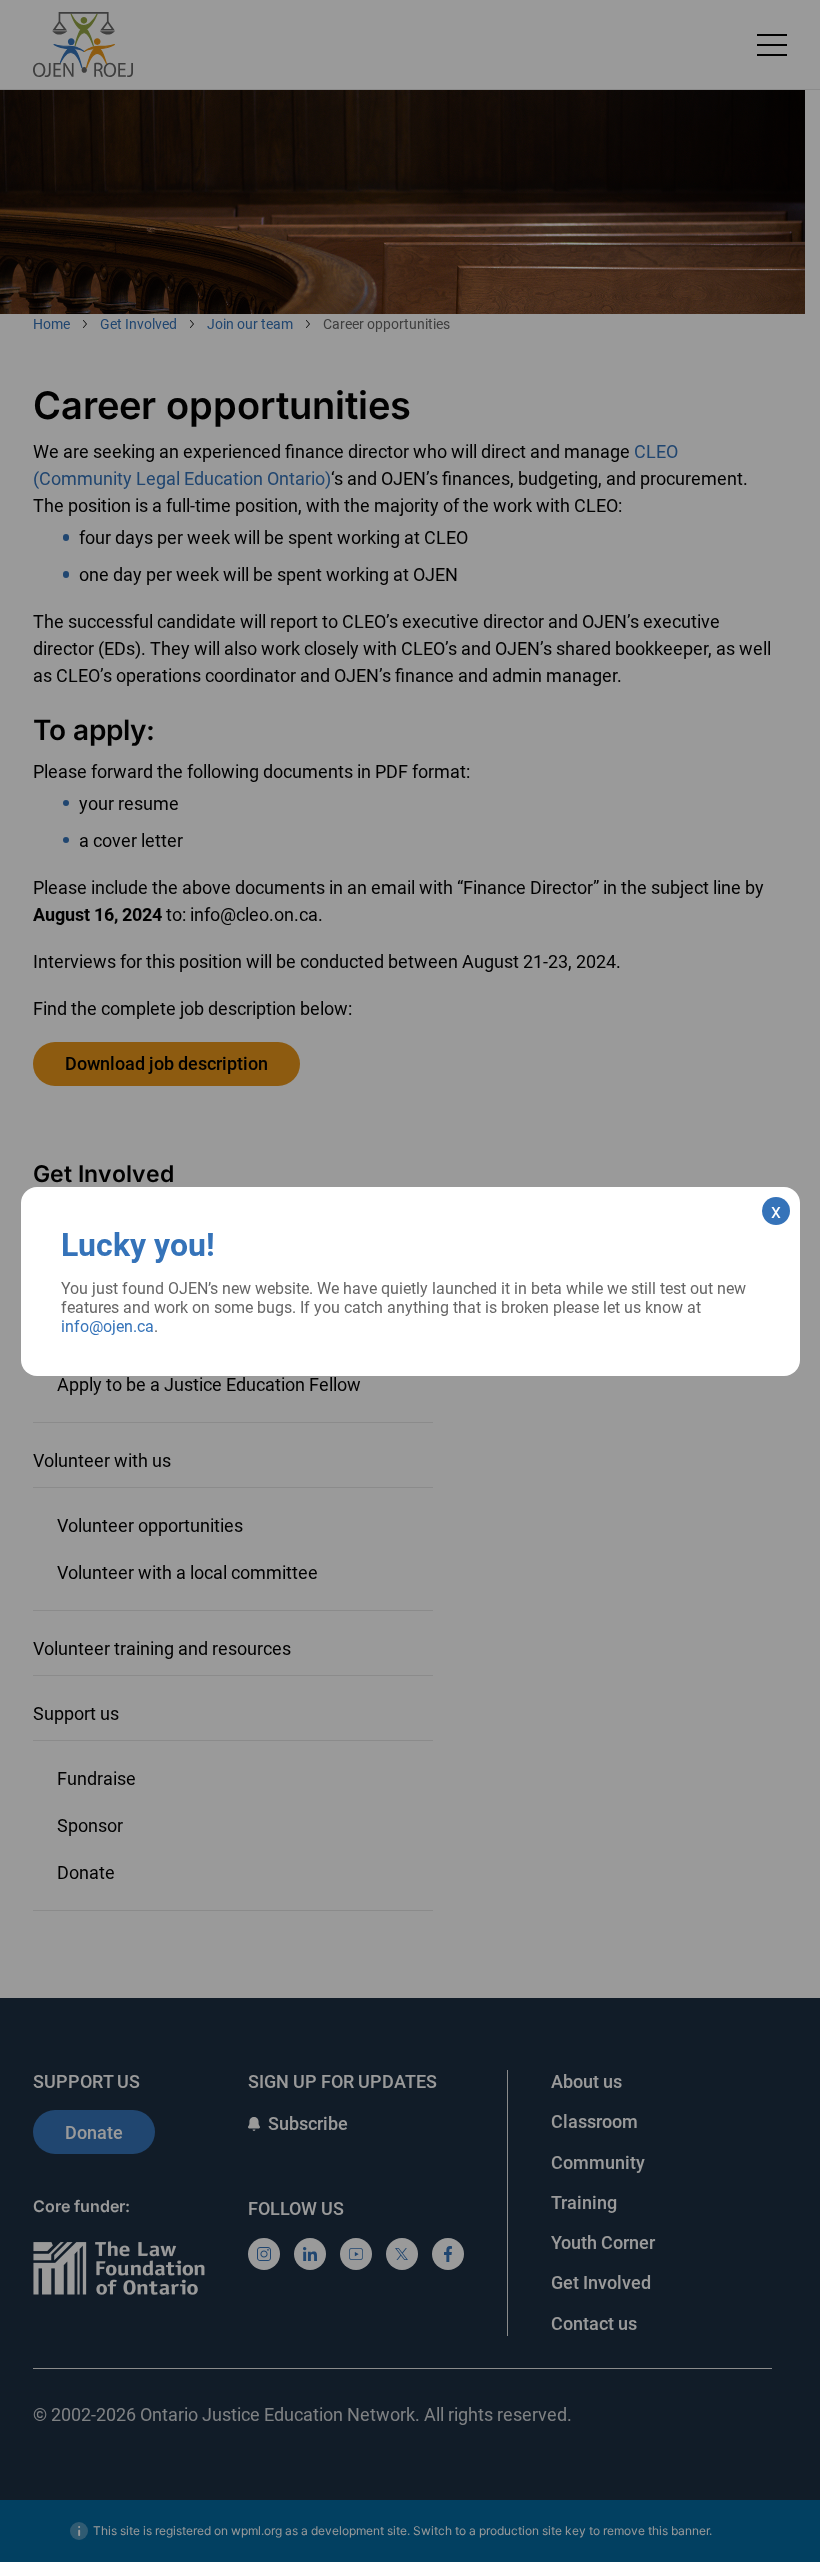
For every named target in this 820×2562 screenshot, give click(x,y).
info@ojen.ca (107, 1326)
